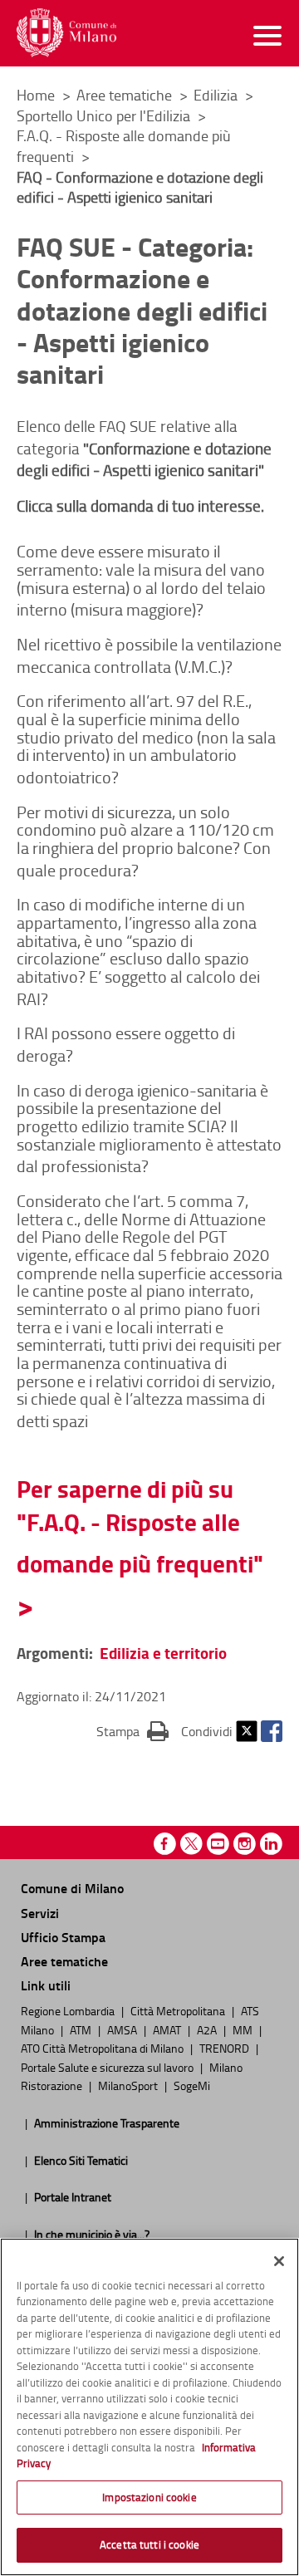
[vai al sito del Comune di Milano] (66, 33)
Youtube (218, 1844)
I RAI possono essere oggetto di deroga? (126, 1044)
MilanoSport (129, 2085)
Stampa (132, 1731)
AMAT (168, 2029)
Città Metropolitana (179, 2010)
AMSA (123, 2029)
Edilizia (217, 95)
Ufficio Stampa (63, 1937)
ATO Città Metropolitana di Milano (103, 2048)
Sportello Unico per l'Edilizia (105, 115)
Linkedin (271, 1844)
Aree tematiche (126, 95)
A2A (208, 2029)
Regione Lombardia (69, 2010)
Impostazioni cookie (149, 2497)
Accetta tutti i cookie (149, 2544)
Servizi (40, 1913)
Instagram (245, 1844)
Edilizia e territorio (163, 1653)
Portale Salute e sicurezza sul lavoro (108, 2067)
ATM (82, 2029)
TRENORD (225, 2048)
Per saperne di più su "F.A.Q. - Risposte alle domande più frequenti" (140, 1526)
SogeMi (192, 2085)
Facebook (272, 1731)
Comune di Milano (72, 1888)
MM (244, 2029)
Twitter (247, 1731)
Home (36, 95)
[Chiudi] (279, 2261)
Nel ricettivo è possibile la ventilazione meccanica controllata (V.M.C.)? (149, 655)
